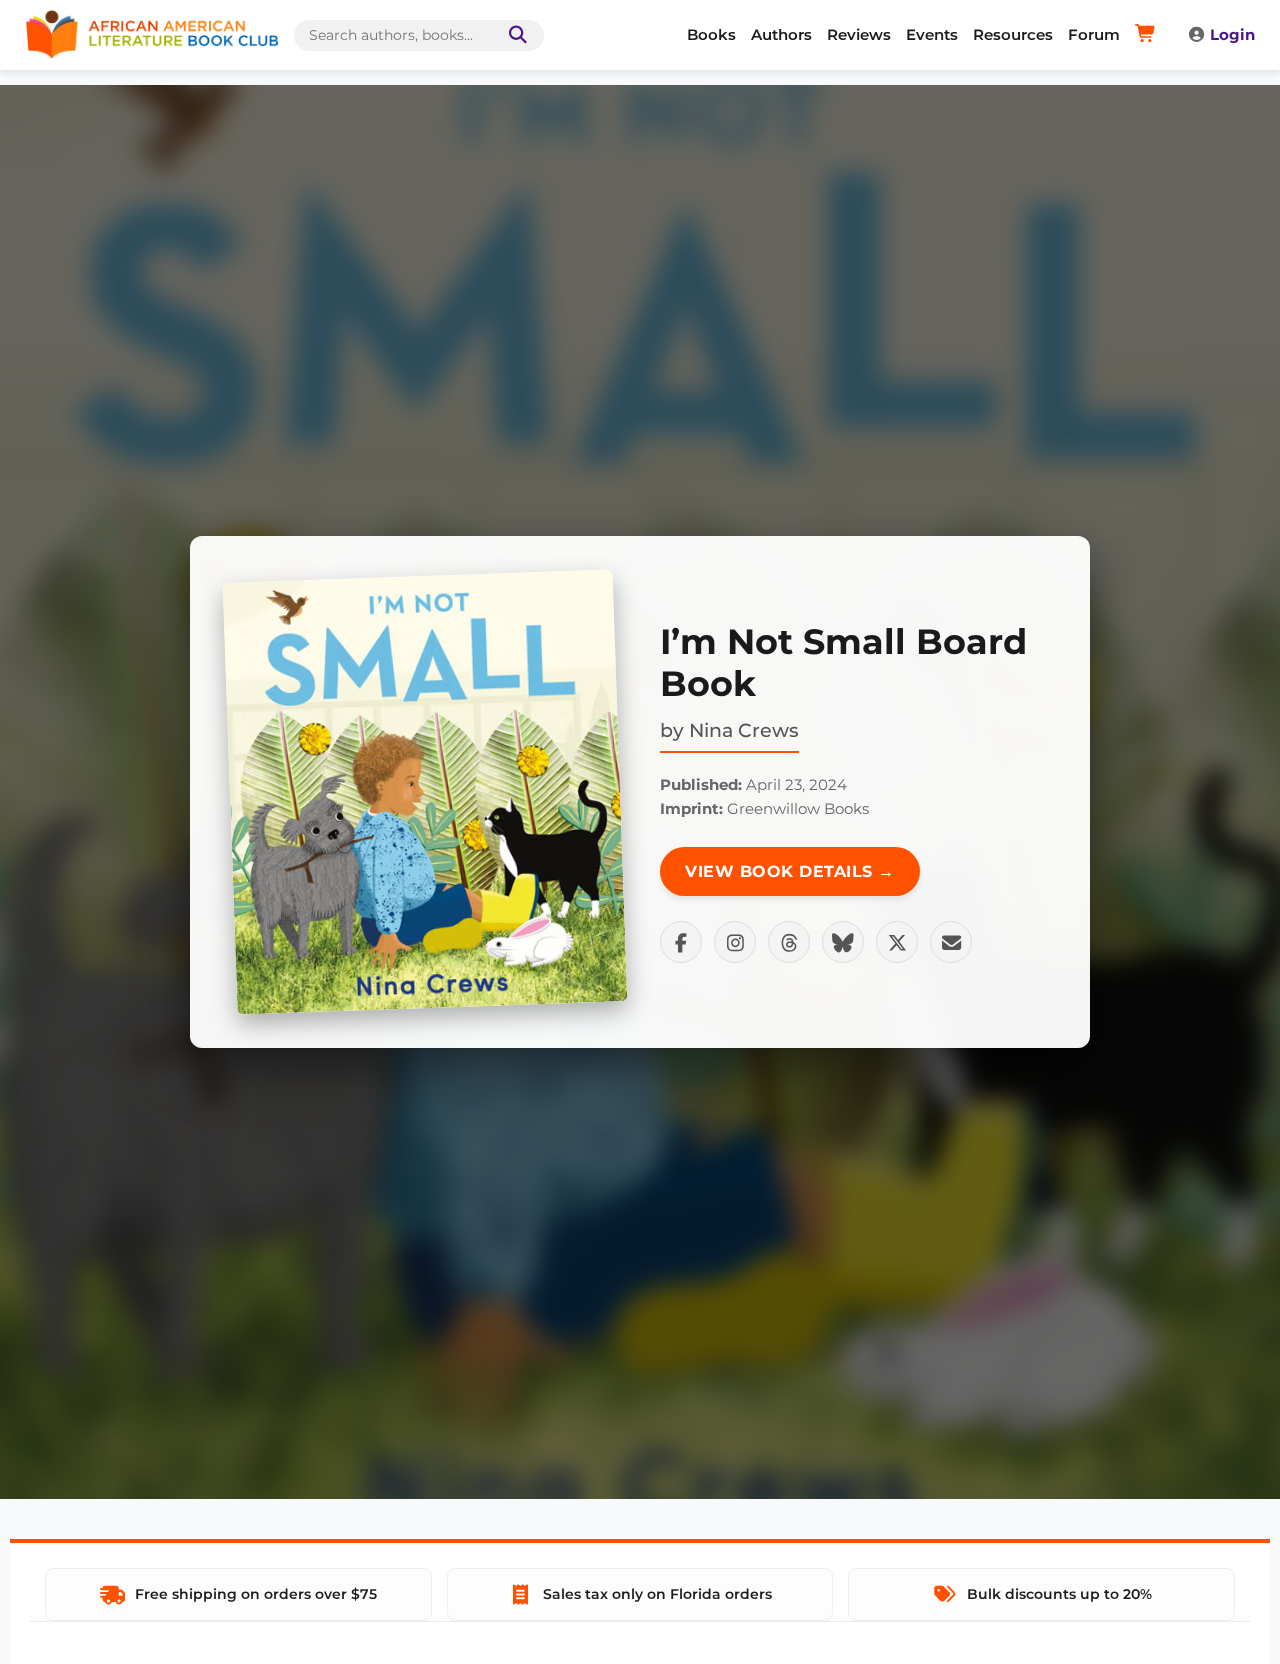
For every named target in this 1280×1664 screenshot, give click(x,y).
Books (711, 34)
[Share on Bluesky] (843, 942)
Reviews (859, 34)
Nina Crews (744, 730)
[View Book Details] (425, 792)
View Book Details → (790, 871)
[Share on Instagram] (735, 942)
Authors (781, 34)
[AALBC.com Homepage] (152, 35)
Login (1232, 34)
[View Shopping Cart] (1148, 35)
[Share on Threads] (789, 942)
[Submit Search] (514, 35)
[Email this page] (951, 942)
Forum (1094, 34)
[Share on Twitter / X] (897, 942)
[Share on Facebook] (681, 942)
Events (932, 34)
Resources (1013, 34)
